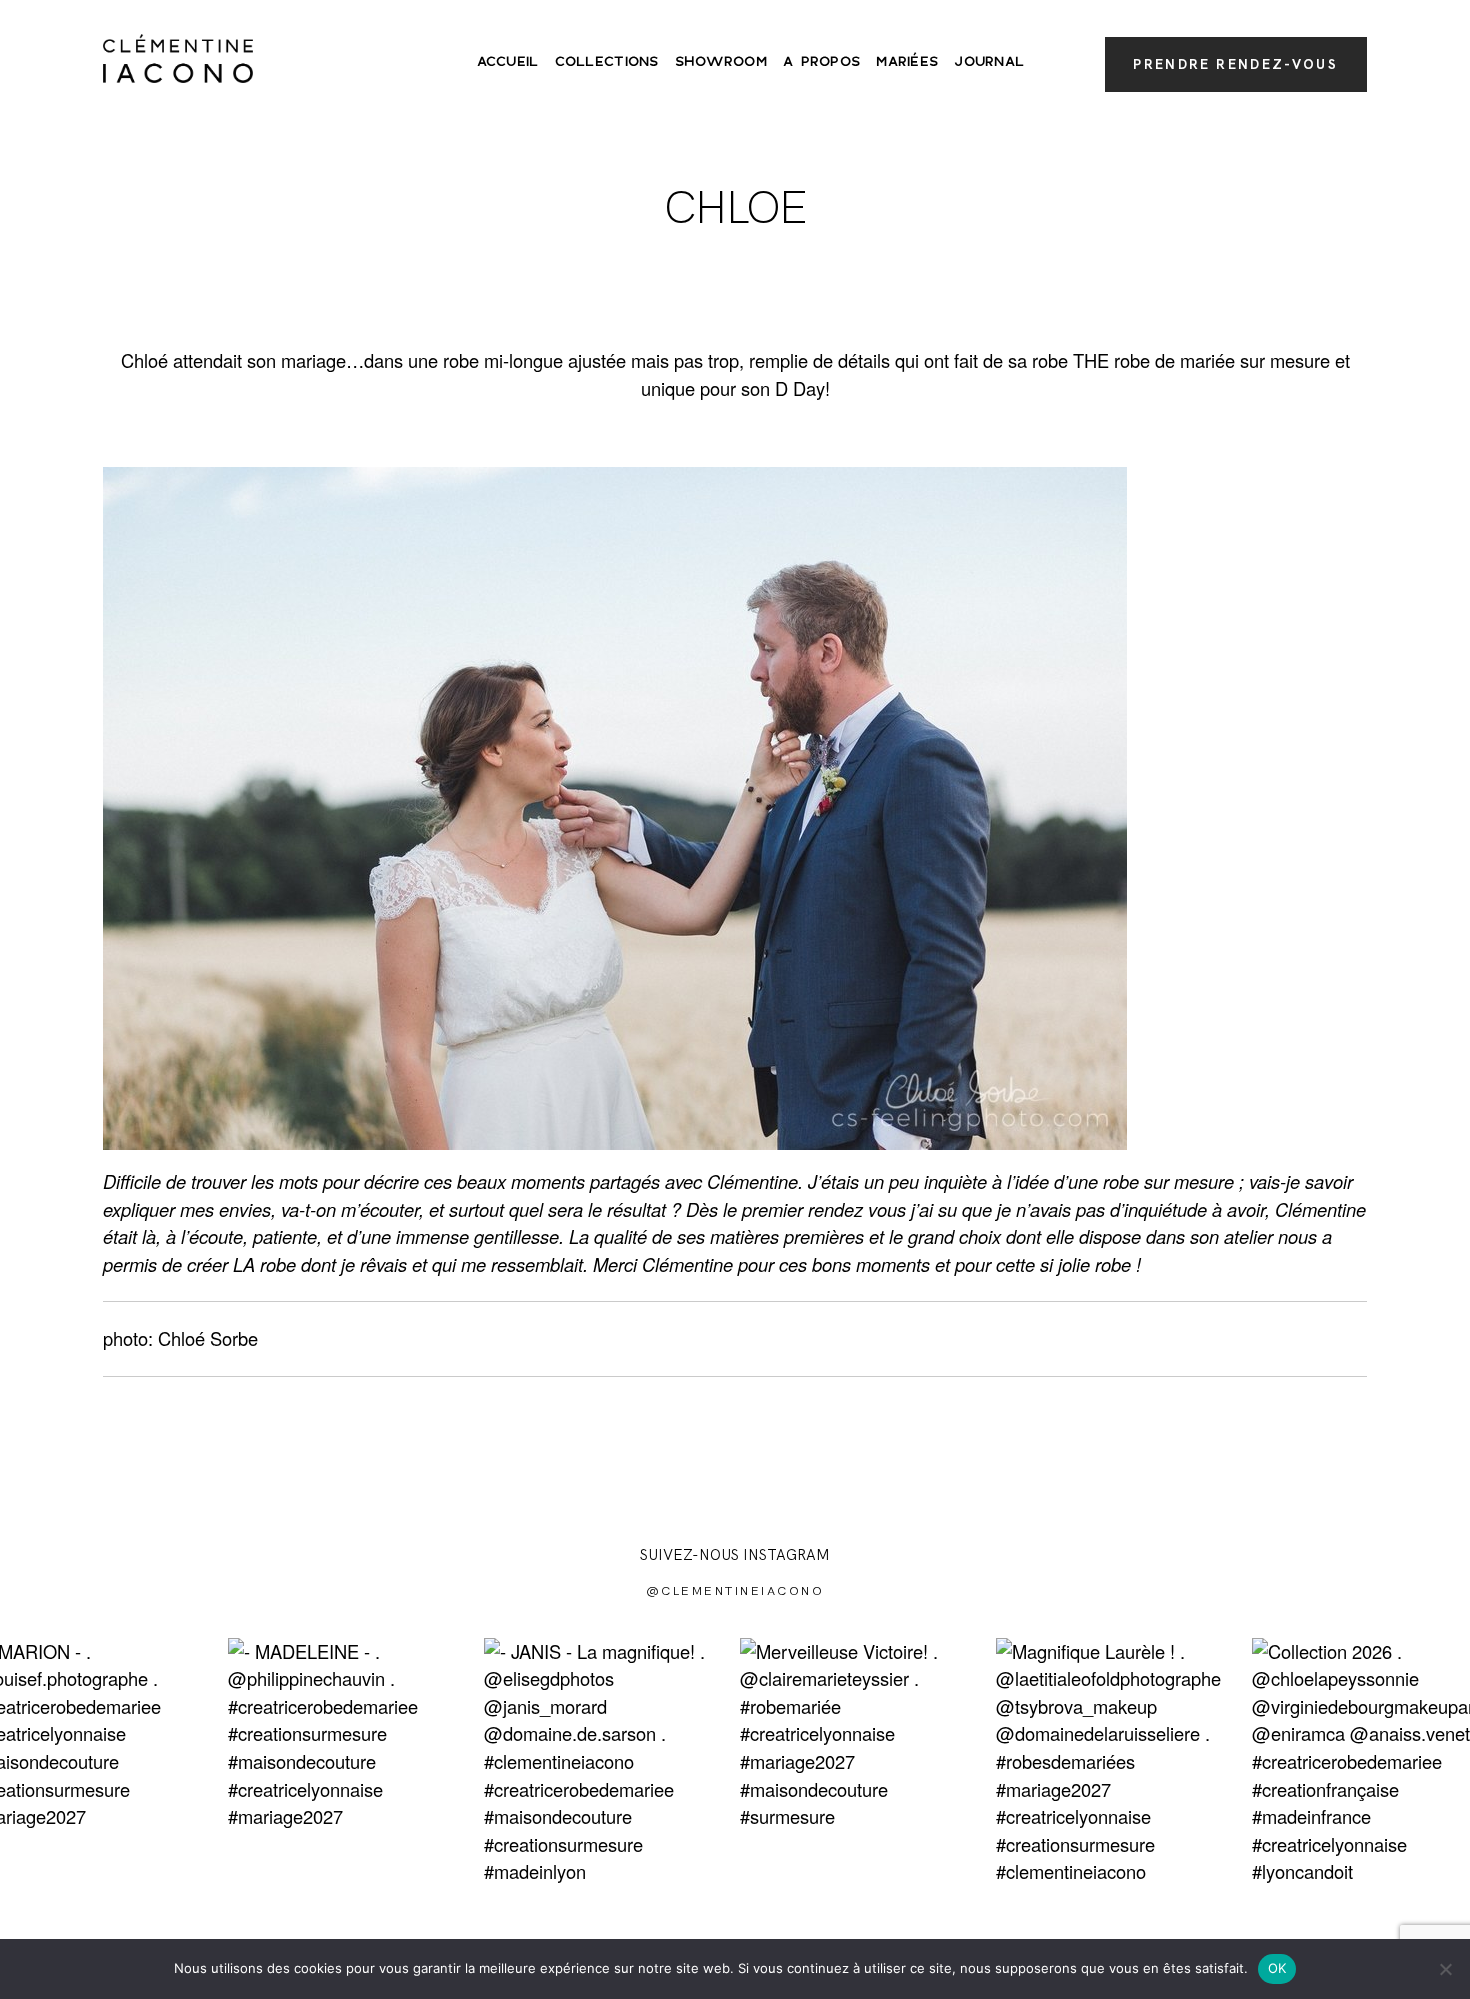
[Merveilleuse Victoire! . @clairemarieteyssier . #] (863, 1761)
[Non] (1445, 1969)
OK (1277, 1968)
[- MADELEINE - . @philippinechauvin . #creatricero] (351, 1761)
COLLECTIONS (607, 62)
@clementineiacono (735, 1590)
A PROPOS (821, 62)
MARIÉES (907, 62)
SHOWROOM (721, 62)
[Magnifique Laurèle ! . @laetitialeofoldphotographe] (1119, 1761)
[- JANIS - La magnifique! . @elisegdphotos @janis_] (607, 1761)
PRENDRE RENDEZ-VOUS (1235, 64)
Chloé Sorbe (208, 1338)
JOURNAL (989, 62)
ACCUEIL (508, 62)
